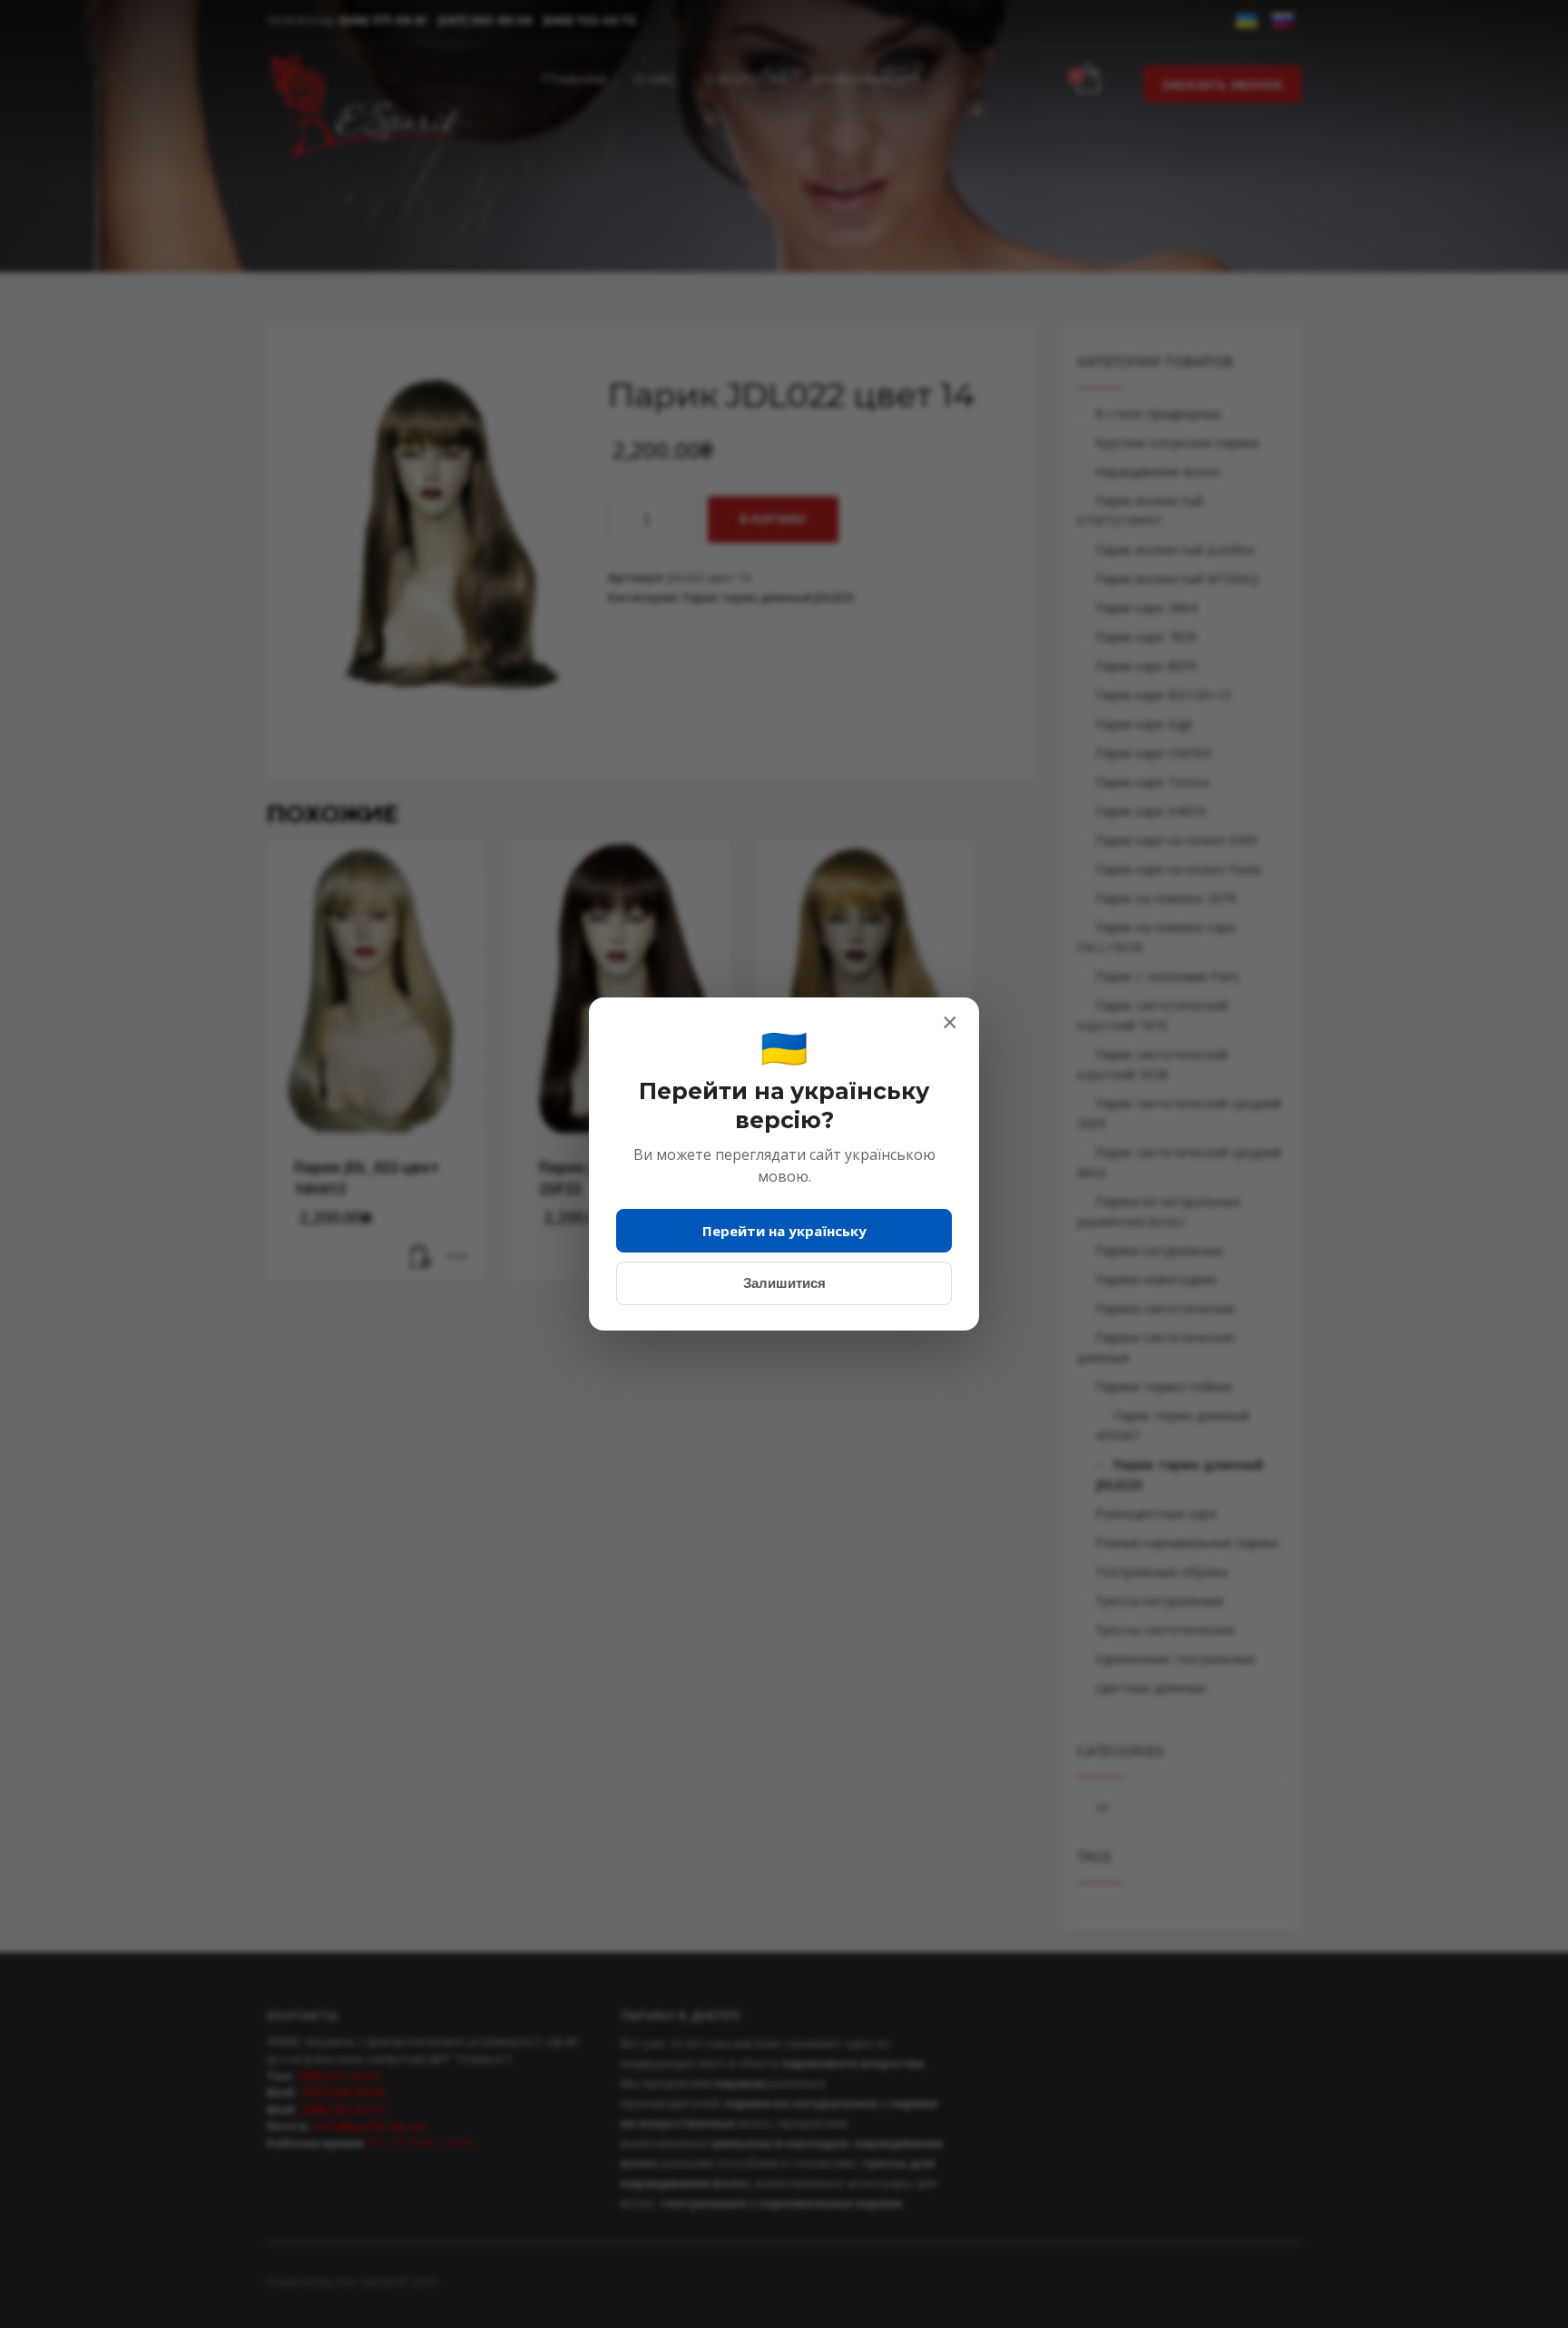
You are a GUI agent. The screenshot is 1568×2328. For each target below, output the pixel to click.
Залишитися (784, 1283)
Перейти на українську (784, 1231)
